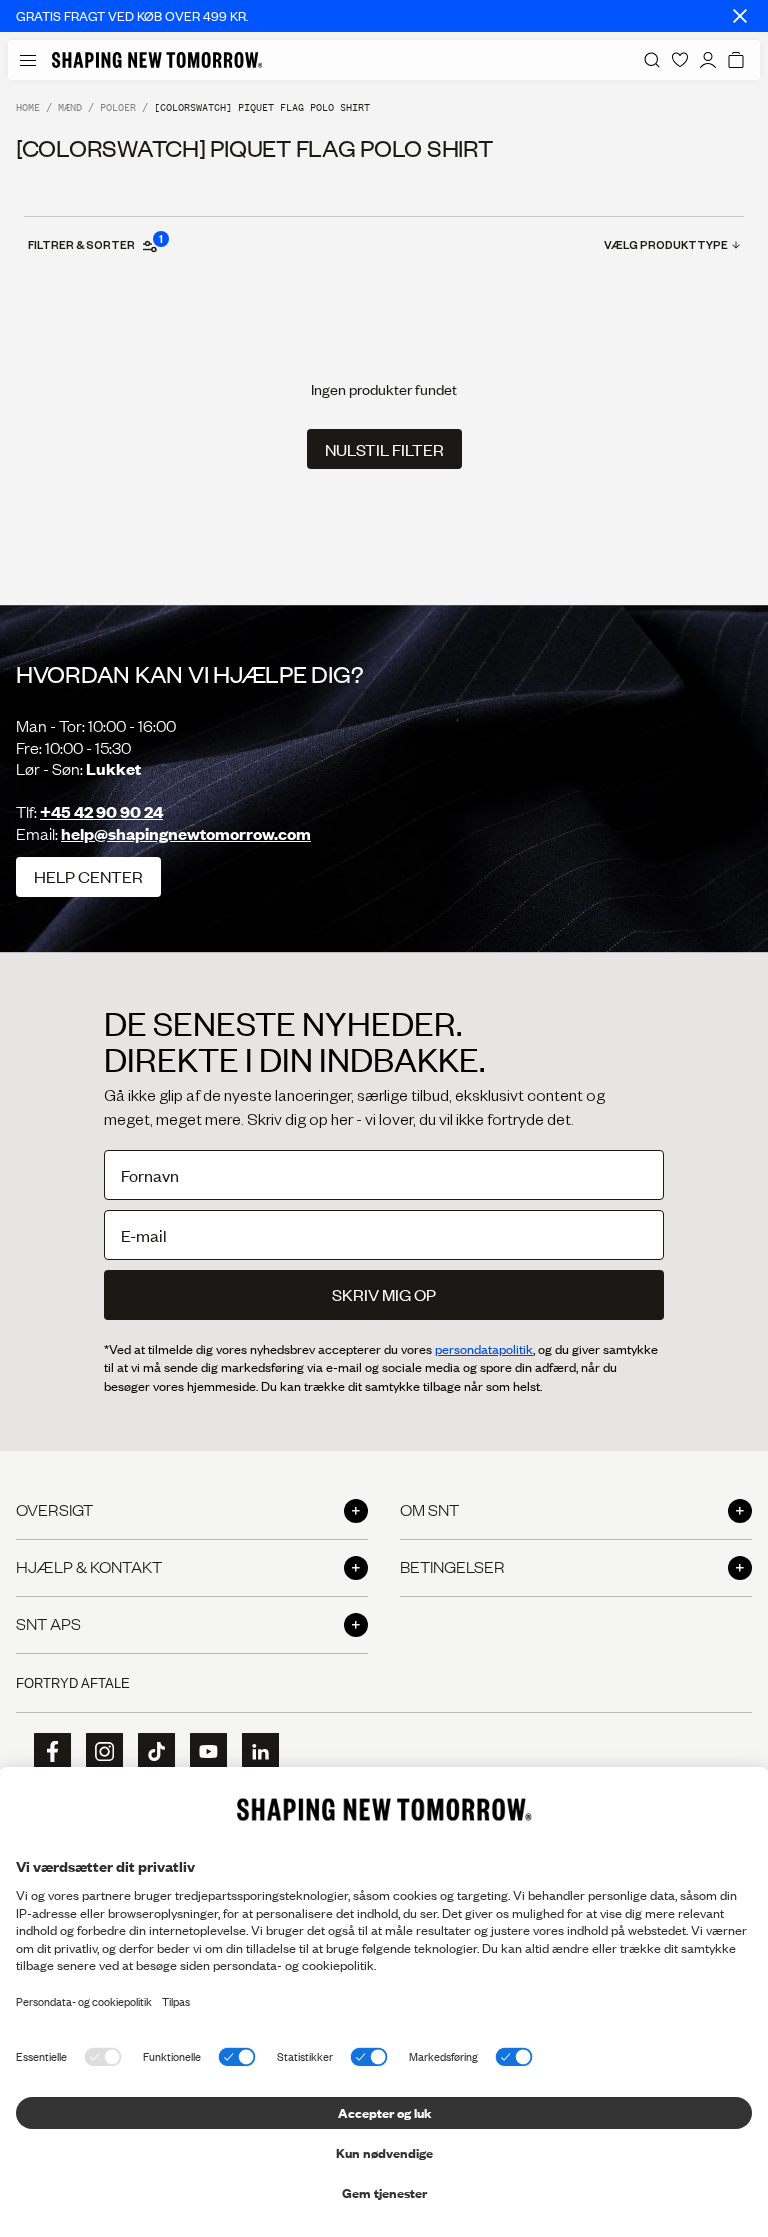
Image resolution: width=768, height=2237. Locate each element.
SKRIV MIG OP (384, 1294)
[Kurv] (736, 60)
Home (28, 107)
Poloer (118, 107)
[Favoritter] (680, 60)
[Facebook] (46, 1752)
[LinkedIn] (254, 1751)
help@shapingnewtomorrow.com (186, 833)
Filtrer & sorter (94, 244)
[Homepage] (157, 60)
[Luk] (740, 16)
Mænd (70, 107)
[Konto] (708, 60)
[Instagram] (98, 1752)
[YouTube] (202, 1752)
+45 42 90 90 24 (101, 811)
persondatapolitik (484, 1349)
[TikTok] (150, 1752)
